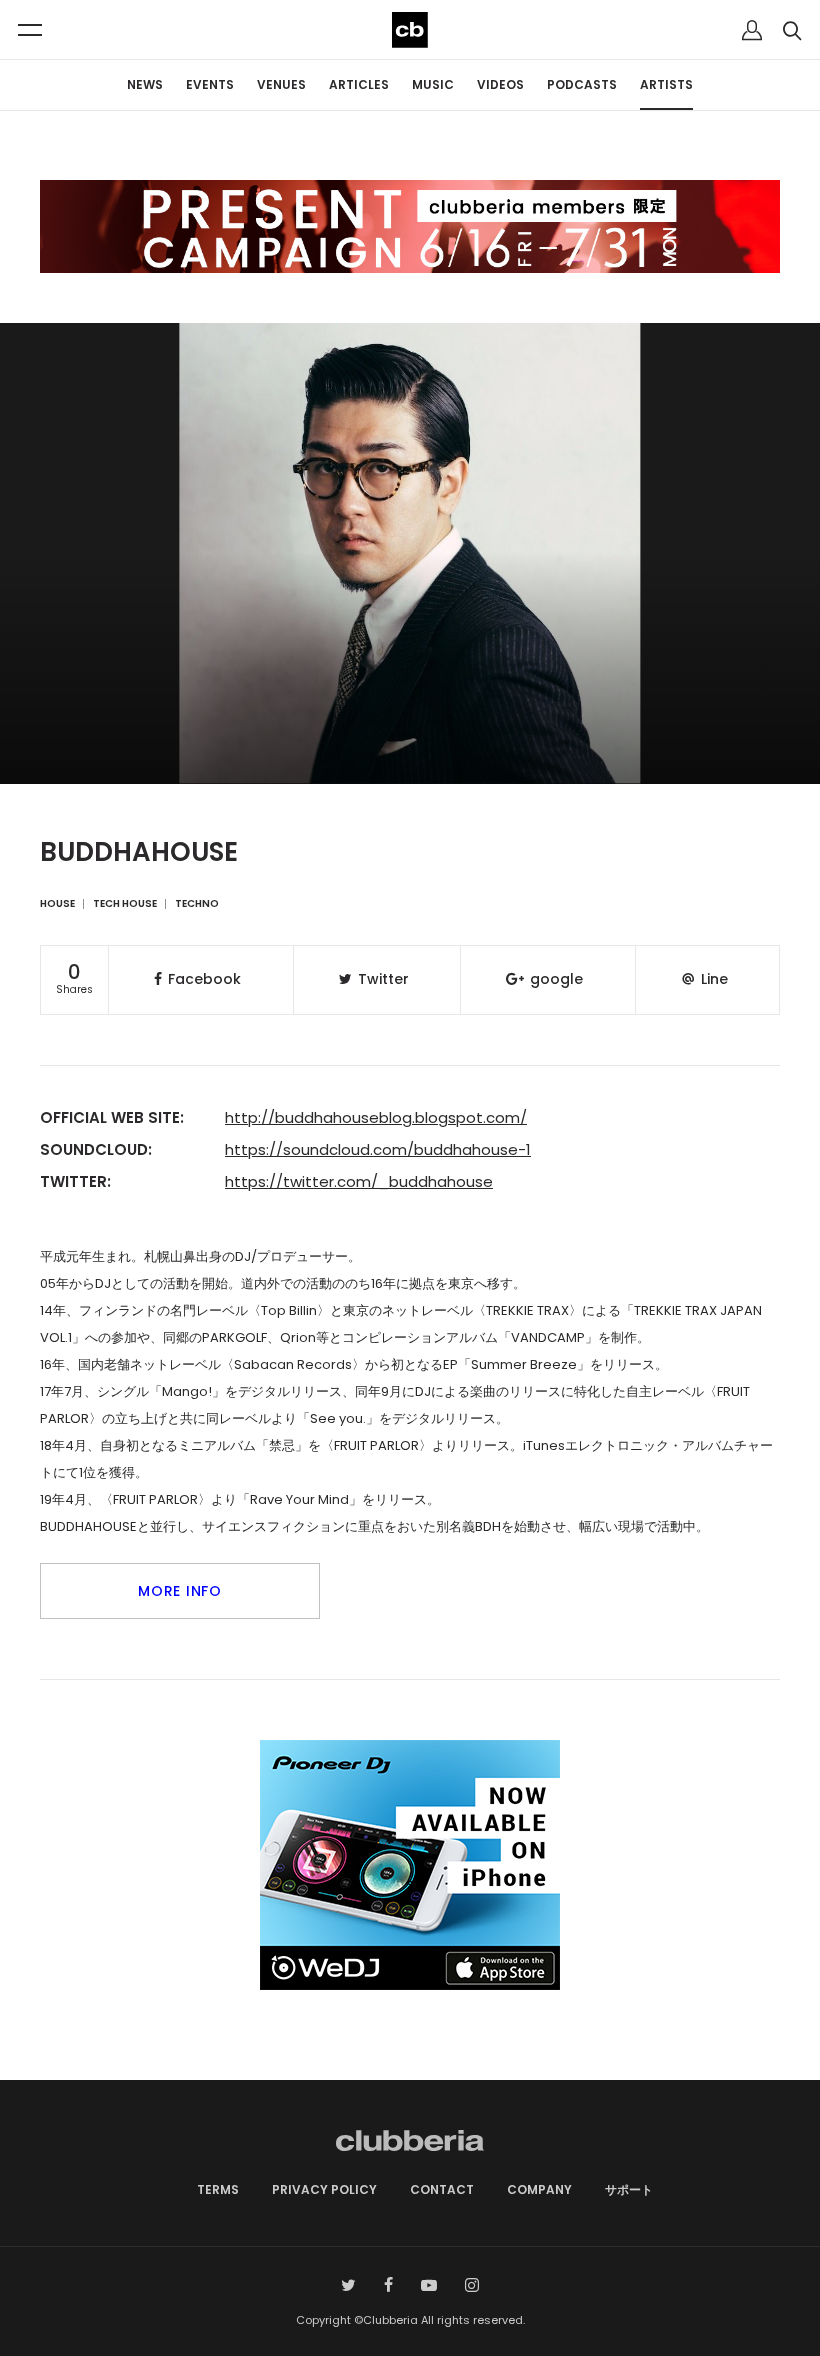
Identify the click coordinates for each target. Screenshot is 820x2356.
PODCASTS (582, 84)
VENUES (281, 84)
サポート (629, 2189)
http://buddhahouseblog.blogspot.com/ (376, 1117)
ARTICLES (359, 84)
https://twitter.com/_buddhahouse (359, 1181)
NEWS (145, 84)
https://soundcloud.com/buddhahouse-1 (378, 1149)
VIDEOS (500, 84)
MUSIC (433, 84)
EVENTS (210, 84)
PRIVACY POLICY (324, 2189)
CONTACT (442, 2189)
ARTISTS (666, 84)
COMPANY (539, 2189)
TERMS (218, 2189)
